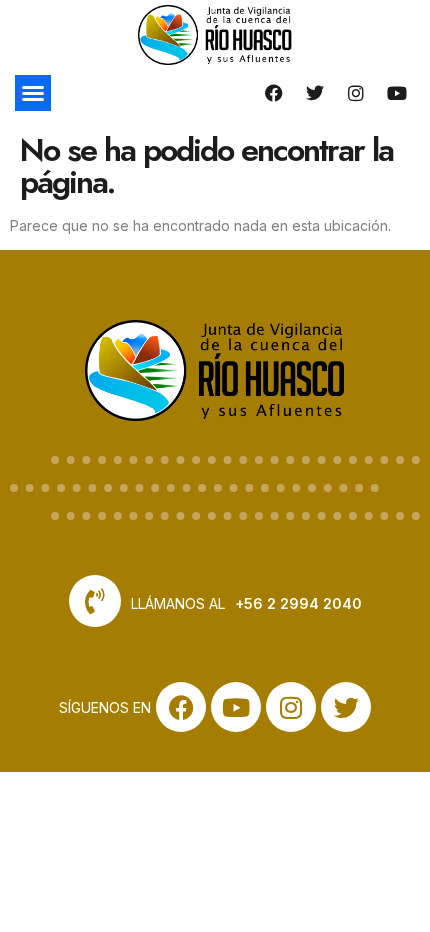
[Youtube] (397, 93)
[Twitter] (315, 93)
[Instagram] (356, 93)
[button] (33, 93)
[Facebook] (274, 93)
